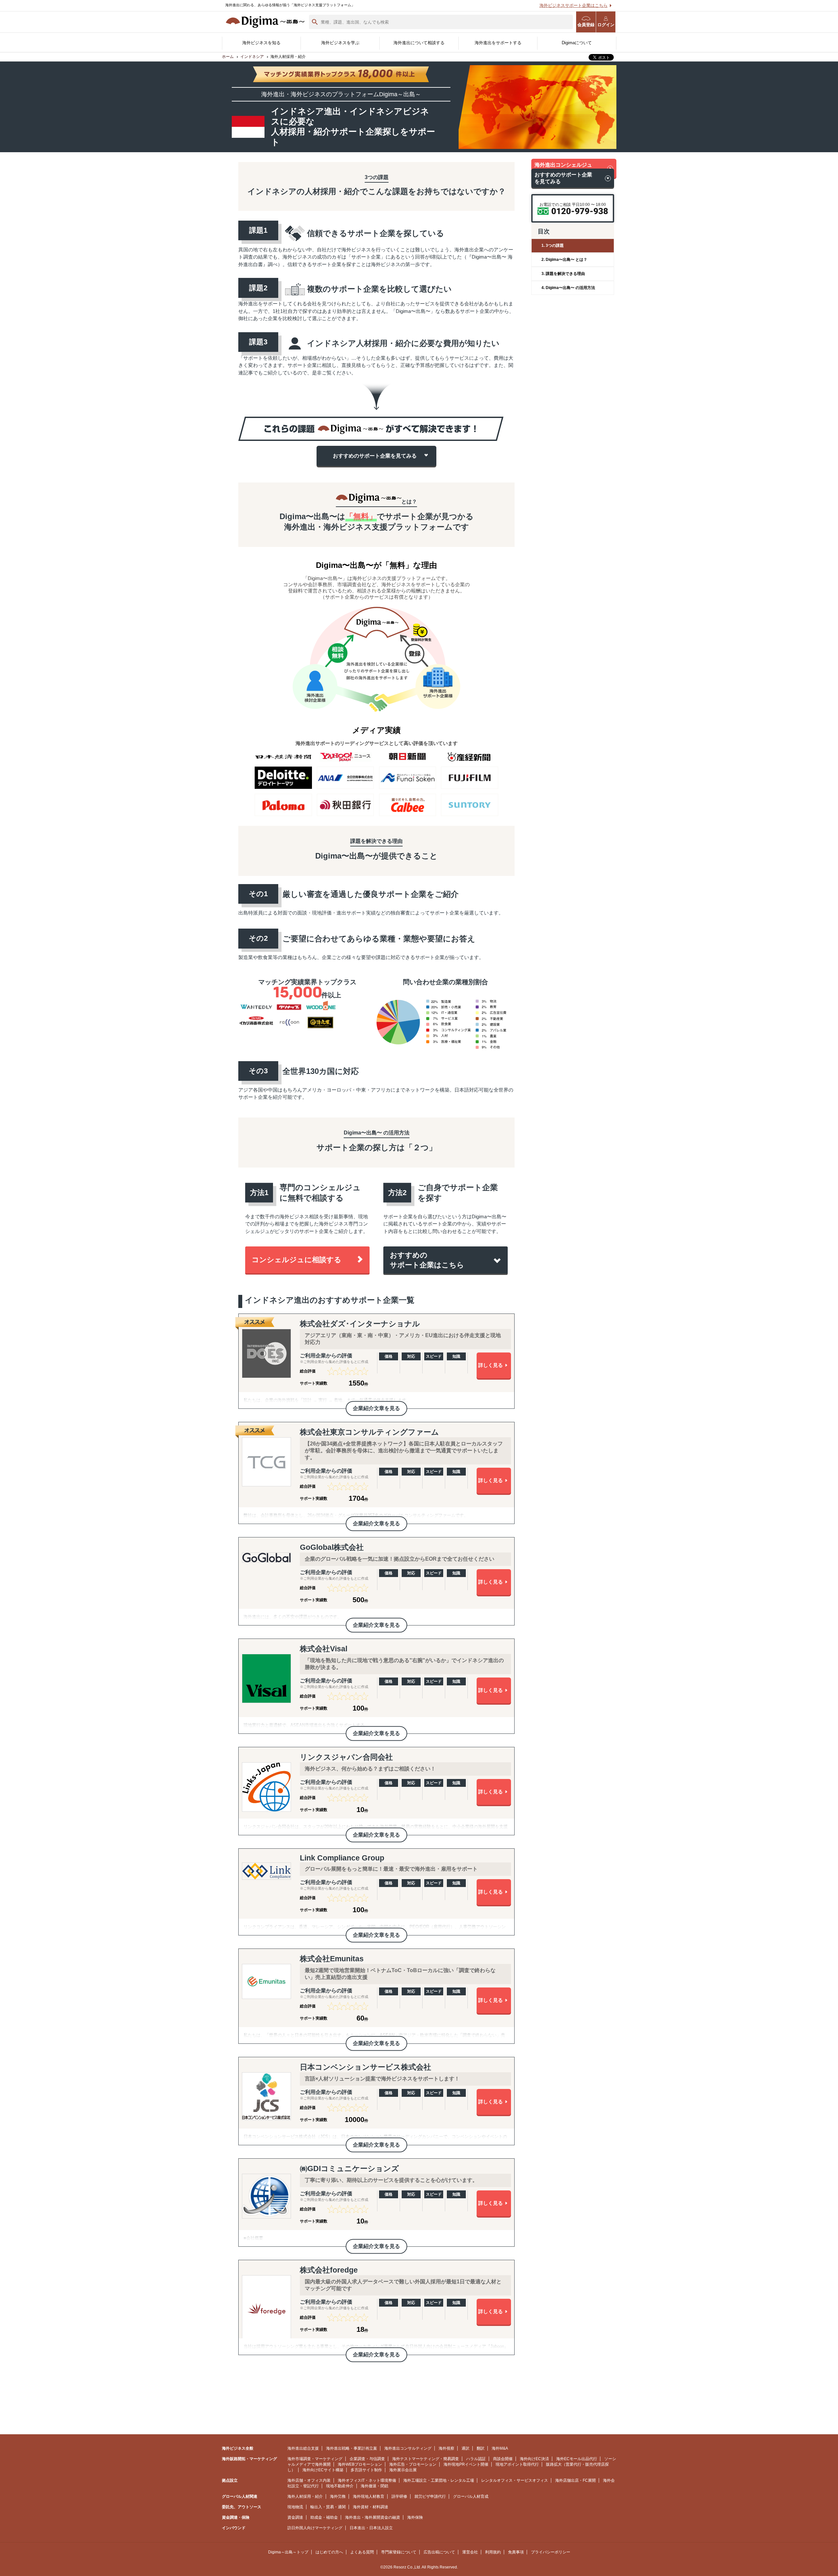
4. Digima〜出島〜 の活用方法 (568, 288)
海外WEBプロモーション (360, 2464)
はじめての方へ (329, 2552)
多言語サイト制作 (366, 2470)
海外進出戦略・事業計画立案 (352, 2448)
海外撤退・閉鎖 (374, 2486)
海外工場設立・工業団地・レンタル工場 (439, 2480)
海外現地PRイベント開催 (466, 2464)
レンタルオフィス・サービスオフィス (515, 2480)
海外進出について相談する (419, 43)
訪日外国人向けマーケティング (315, 2528)
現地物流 (295, 2507)
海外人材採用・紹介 (305, 2496)
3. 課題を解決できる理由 (563, 274)
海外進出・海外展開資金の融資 (373, 2517)
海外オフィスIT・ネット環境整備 (367, 2480)
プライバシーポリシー (551, 2552)
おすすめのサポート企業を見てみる (375, 456)
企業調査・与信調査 (367, 2459)
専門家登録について (399, 2552)
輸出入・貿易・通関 (328, 2507)
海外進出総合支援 (303, 2448)
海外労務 (338, 2496)
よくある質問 (362, 2552)
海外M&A (500, 2448)
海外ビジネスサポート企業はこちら (574, 5)
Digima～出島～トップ (288, 2552)
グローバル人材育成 (471, 2496)
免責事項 (516, 2552)
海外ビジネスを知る (261, 43)
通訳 (465, 2448)
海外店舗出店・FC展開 (575, 2480)
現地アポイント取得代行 (517, 2464)
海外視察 (446, 2448)
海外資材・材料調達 (371, 2507)
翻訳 (481, 2448)
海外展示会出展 (403, 2470)
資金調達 (295, 2517)
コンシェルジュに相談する (297, 1260)
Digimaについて (577, 43)
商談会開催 (503, 2459)
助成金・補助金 (324, 2517)
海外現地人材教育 (369, 2496)
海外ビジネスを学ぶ (340, 43)
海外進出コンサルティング (408, 2448)
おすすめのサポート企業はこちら (427, 1260)
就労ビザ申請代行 (430, 2496)
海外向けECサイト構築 (323, 2470)
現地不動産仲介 (340, 2486)
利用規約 (493, 2552)
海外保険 (415, 2517)
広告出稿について (439, 2552)
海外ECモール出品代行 (577, 2459)
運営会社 (470, 2552)
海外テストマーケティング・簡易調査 (426, 2459)
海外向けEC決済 (534, 2459)
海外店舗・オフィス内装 (309, 2480)
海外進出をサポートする (498, 43)
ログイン (606, 25)
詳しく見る (491, 1365)
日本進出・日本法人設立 (371, 2528)
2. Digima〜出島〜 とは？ (564, 260)
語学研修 (399, 2496)
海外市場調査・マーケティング (315, 2459)
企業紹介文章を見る (376, 1408)
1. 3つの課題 (553, 245)
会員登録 (586, 25)
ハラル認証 (476, 2459)
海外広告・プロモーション (413, 2464)
